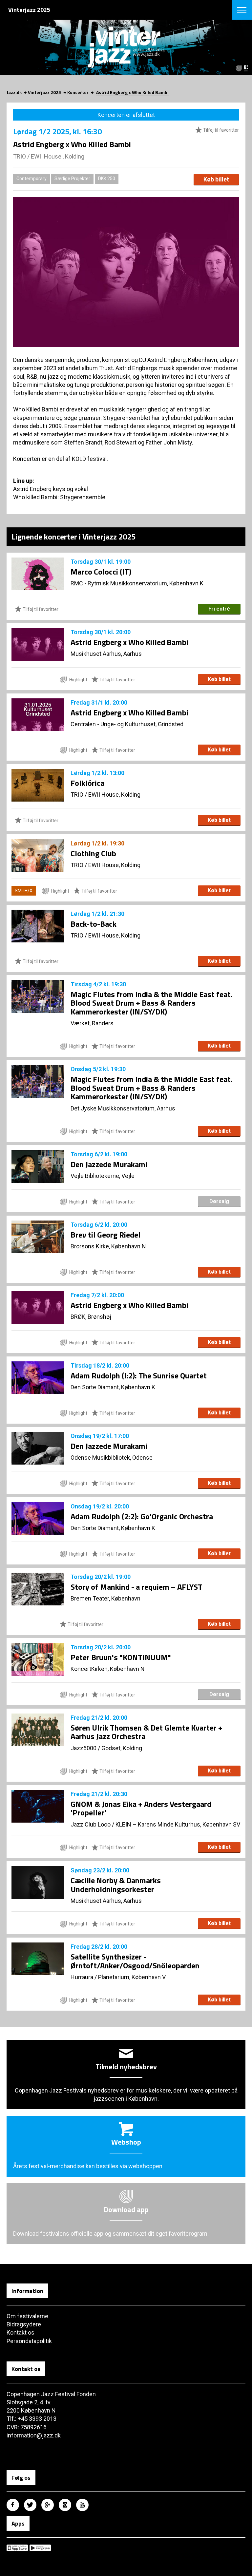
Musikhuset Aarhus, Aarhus (106, 654)
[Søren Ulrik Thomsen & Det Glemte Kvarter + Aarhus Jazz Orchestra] (38, 1730)
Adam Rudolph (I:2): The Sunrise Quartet (139, 1375)
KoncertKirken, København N (108, 1669)
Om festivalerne (27, 2316)
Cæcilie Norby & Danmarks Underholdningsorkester (116, 1885)
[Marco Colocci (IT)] (38, 574)
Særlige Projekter (72, 179)
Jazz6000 (84, 1748)
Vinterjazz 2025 (44, 92)
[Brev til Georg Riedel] (38, 1237)
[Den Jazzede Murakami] (38, 1166)
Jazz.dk (14, 92)
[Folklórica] (38, 785)
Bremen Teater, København (105, 1598)
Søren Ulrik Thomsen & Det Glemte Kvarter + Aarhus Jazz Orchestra (147, 1732)
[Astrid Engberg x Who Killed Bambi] (38, 644)
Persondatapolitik (29, 2341)
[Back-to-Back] (38, 926)
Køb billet (216, 179)
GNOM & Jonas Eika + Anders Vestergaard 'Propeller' (141, 1808)
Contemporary (31, 179)
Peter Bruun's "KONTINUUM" (121, 1657)
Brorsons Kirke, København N (108, 1246)
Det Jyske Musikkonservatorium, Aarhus (123, 1108)
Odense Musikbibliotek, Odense (112, 1458)
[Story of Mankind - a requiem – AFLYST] (38, 1589)
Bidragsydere (24, 2324)
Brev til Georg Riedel (105, 1235)
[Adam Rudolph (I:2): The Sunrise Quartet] (38, 1378)
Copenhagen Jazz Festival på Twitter (30, 2505)
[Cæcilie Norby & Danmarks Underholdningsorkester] (38, 1883)
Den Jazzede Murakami (109, 1164)
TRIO (20, 156)
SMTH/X (24, 891)
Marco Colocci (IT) (101, 572)
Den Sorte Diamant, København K (113, 1387)
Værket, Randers (92, 1023)
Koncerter (78, 92)
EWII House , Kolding (58, 156)
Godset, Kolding (122, 1748)
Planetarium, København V (132, 1977)
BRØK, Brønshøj (91, 1317)
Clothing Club (93, 853)
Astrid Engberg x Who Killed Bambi (129, 642)
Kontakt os (21, 2332)
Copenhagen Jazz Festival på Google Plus (48, 2505)
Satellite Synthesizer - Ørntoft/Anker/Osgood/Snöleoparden (135, 1961)
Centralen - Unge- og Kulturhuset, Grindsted (127, 724)
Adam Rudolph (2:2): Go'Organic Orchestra (142, 1516)
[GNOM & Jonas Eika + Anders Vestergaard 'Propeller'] (38, 1806)
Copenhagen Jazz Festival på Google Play (40, 2548)
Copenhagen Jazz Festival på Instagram (65, 2505)
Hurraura (82, 1977)
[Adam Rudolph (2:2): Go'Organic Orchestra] (38, 1519)
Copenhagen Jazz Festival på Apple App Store (17, 2548)
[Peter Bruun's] (38, 1659)
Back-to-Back (94, 924)
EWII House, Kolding (114, 795)
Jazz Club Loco (91, 1824)
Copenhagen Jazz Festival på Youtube (82, 2505)
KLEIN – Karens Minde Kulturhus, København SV (178, 1824)
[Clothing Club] (38, 856)
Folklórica (87, 783)
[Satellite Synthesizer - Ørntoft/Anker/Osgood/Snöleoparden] (38, 1959)
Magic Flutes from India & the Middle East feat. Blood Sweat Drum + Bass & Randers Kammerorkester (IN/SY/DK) (152, 1003)
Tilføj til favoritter (220, 130)
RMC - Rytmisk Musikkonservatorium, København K (137, 583)
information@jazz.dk (34, 2435)
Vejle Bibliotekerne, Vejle (103, 1176)
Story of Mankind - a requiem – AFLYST (136, 1587)
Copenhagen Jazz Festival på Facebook (13, 2505)
